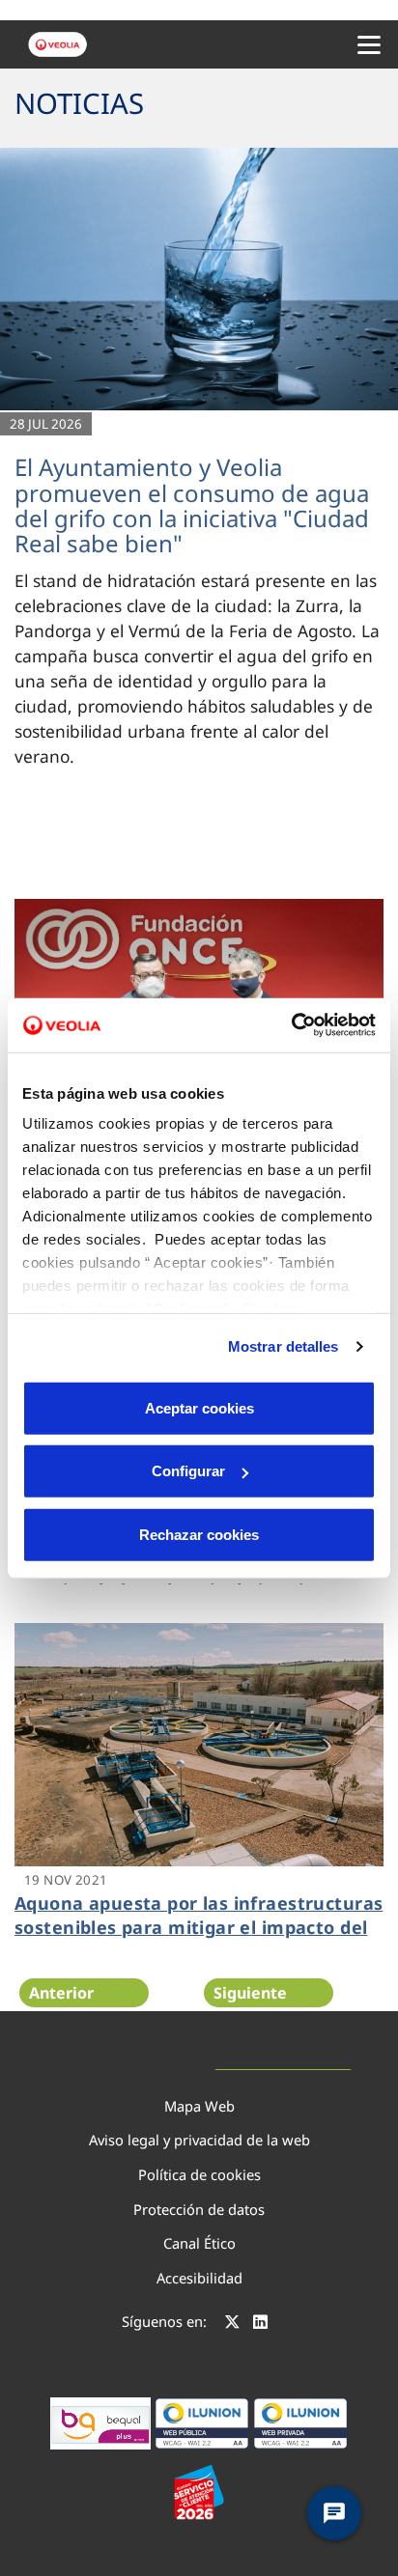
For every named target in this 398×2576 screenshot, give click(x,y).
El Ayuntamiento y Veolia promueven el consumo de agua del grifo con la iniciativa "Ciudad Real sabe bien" (192, 505)
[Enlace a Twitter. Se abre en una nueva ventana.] (232, 2324)
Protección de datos (199, 2209)
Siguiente (250, 1993)
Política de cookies (199, 2174)
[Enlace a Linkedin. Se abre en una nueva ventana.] (260, 2324)
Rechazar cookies (199, 1534)
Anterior (61, 1993)
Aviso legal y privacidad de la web (199, 2140)
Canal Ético (199, 2243)
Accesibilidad (199, 2278)
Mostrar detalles (284, 1346)
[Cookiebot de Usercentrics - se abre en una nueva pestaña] (291, 1025)
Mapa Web (199, 2106)
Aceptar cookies (199, 1407)
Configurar (188, 1471)
